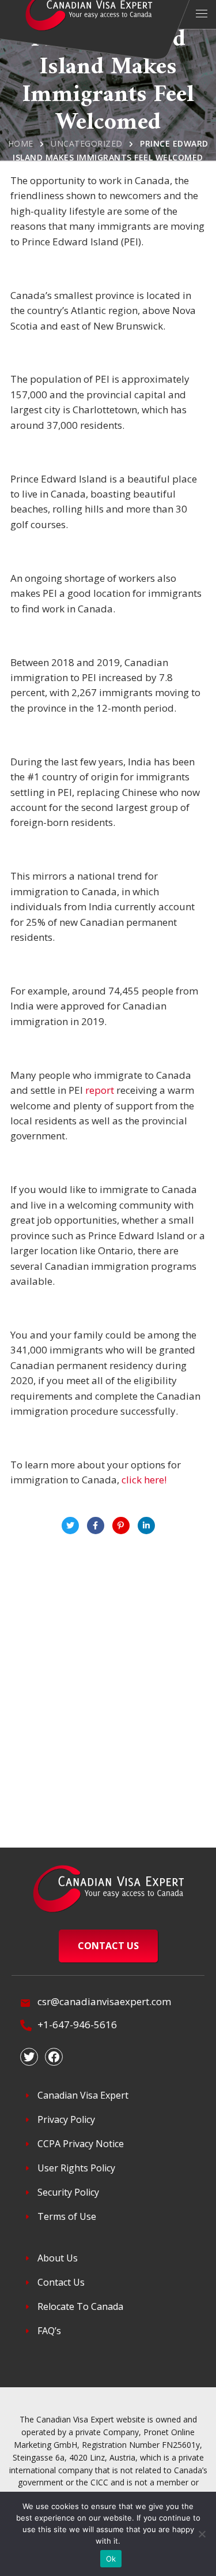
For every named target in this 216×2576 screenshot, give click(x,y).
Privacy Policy (66, 2119)
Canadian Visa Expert (83, 2095)
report (100, 1090)
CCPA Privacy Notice (81, 2144)
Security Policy (68, 2192)
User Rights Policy (76, 2168)
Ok (111, 2559)
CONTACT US (108, 1946)
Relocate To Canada (80, 2306)
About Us (58, 2258)
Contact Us (61, 2282)
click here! (144, 1480)
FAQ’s (49, 2331)
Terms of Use (67, 2216)
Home (21, 143)
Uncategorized (87, 143)
